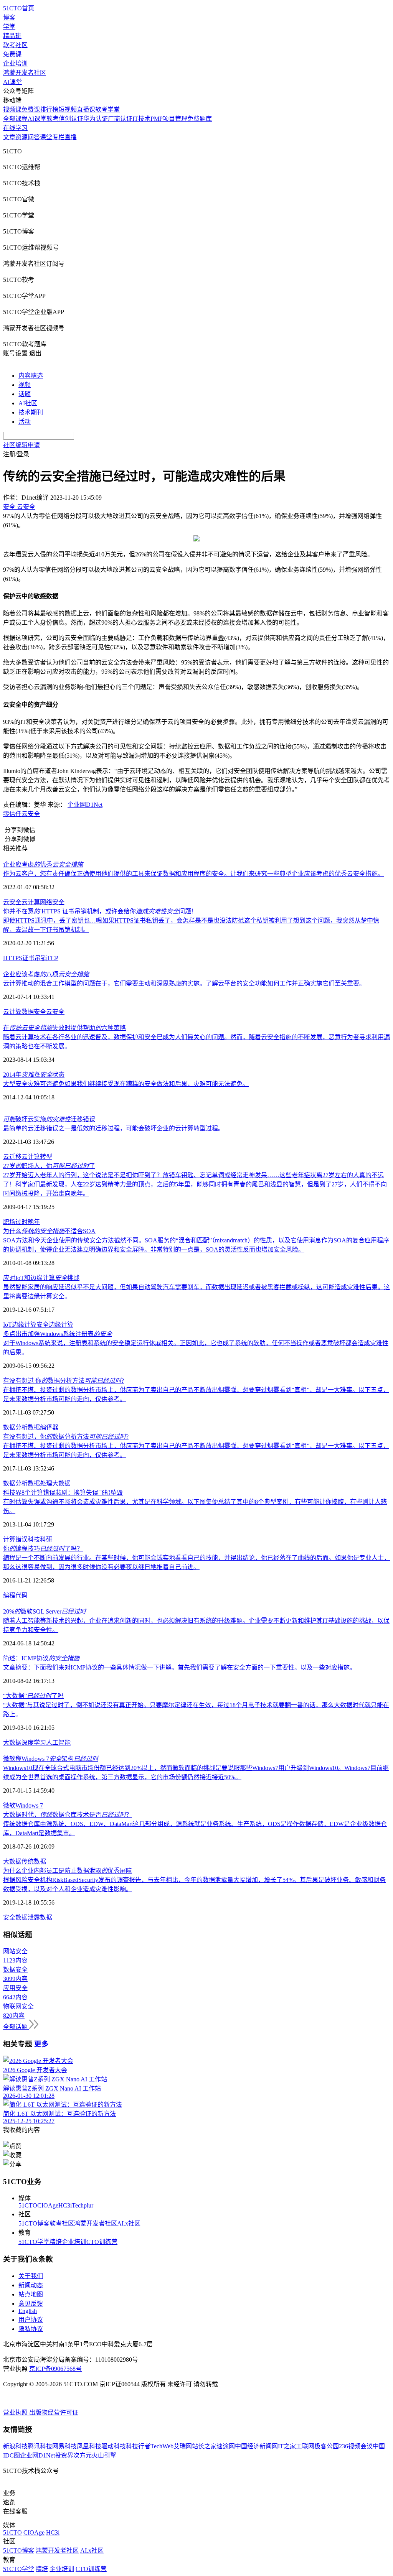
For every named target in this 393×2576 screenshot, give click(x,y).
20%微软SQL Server (45, 1611)
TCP (53, 958)
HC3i (65, 2205)
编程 (9, 1595)
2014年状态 (34, 1075)
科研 (46, 1539)
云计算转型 (37, 1157)
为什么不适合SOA (49, 1231)
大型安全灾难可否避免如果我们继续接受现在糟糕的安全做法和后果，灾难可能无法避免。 (126, 1084)
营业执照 (16, 2412)
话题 (25, 394)
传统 (28, 1861)
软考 (53, 119)
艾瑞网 (183, 2446)
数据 (34, 1427)
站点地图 (31, 2294)
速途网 (226, 2446)
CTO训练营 (102, 2242)
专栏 (58, 137)
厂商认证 (120, 119)
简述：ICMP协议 (41, 1658)
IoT (7, 1325)
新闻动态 (31, 2285)
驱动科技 (114, 2446)
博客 (9, 17)
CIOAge (48, 2205)
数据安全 (34, 1012)
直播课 (86, 109)
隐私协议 (31, 2329)
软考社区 (15, 45)
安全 (9, 1917)
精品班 (12, 36)
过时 (21, 1222)
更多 (41, 2044)
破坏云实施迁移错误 (49, 1119)
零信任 (12, 814)
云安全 (31, 814)
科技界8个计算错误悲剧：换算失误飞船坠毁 (63, 1493)
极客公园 (327, 2446)
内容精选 (31, 376)
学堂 (9, 27)
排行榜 (49, 109)
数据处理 (40, 1483)
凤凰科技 (89, 2446)
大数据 (61, 1483)
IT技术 (141, 119)
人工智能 (58, 1743)
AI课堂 (12, 82)
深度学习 (34, 1743)
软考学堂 (107, 109)
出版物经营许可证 (54, 2412)
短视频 (68, 109)
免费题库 (200, 119)
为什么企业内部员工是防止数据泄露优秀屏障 (68, 1871)
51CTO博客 (34, 2223)
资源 (21, 137)
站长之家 (204, 2446)
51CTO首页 (19, 8)
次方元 (83, 2455)
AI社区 (28, 403)
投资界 (64, 2455)
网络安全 (52, 902)
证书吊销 (35, 958)
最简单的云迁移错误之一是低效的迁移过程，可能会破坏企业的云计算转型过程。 (114, 1128)
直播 (71, 137)
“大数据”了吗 (33, 1696)
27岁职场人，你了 (49, 1166)
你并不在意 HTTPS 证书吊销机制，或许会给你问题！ (100, 911)
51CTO (28, 2205)
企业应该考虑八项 (46, 974)
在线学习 (15, 128)
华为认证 (96, 119)
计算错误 (15, 1539)
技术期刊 (31, 412)
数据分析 (15, 1427)
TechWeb (162, 2446)
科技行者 (138, 2446)
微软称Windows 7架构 (51, 1759)
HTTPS (13, 958)
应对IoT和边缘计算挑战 (41, 1278)
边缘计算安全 (30, 1325)
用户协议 (31, 2320)
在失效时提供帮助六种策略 (64, 1028)
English (28, 2311)
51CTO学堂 (34, 2242)
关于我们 (31, 2276)
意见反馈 (31, 2304)
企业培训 (15, 63)
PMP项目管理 (169, 119)
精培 (56, 2242)
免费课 (12, 54)
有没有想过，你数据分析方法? (66, 1437)
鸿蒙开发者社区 (25, 73)
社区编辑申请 (21, 445)
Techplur (83, 2205)
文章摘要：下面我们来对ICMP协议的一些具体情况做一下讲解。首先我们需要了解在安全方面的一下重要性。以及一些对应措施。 (179, 1667)
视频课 (12, 109)
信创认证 (71, 119)
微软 (9, 1805)
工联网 (305, 2446)
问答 (34, 137)
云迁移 (12, 1157)
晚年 (34, 1222)
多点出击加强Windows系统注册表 (58, 1334)
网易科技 (64, 2446)
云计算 (31, 902)
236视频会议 (356, 2446)
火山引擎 (104, 2455)
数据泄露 (28, 1917)
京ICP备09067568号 (55, 2369)
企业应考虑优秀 (43, 864)
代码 (21, 1595)
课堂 (46, 137)
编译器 (49, 1427)
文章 (9, 137)
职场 (9, 1222)
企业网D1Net (85, 805)
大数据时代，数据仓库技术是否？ (68, 1815)
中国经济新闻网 (256, 2446)
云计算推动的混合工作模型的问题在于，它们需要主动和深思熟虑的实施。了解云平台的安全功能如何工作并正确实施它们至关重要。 (184, 983)
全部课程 (15, 119)
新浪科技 (15, 2446)
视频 (25, 385)
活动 (25, 422)
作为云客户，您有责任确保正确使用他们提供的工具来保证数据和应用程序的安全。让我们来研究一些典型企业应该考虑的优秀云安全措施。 (193, 874)
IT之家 (287, 2446)
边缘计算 (61, 1325)
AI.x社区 (129, 2223)
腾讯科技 (40, 2446)
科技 (34, 1539)
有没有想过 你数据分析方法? (64, 1381)
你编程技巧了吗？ (43, 1549)
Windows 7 (29, 1805)
